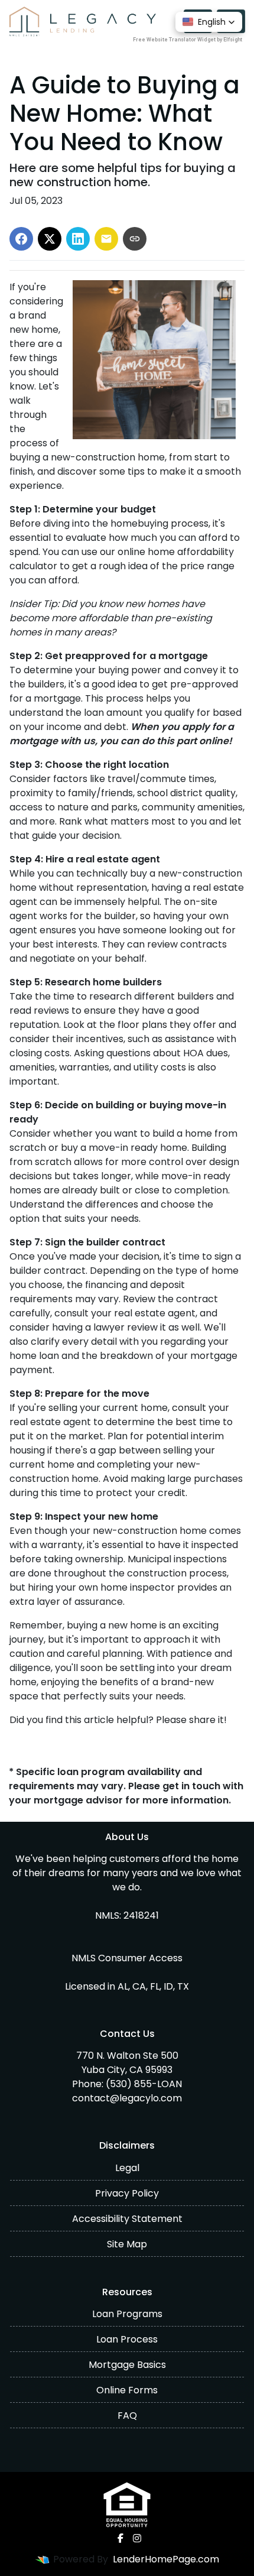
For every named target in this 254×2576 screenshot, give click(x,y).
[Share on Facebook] (21, 239)
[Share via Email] (106, 239)
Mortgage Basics (127, 2365)
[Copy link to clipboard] (135, 239)
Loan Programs (127, 2314)
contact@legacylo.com (127, 2098)
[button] (209, 22)
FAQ (127, 2416)
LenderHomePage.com (166, 2559)
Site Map (127, 2244)
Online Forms (127, 2390)
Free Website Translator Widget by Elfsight (188, 40)
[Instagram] (137, 2538)
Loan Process (127, 2339)
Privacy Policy (127, 2193)
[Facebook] (121, 2538)
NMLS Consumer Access (127, 1958)
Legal (127, 2168)
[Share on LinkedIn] (78, 239)
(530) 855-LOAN (144, 2084)
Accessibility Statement (127, 2219)
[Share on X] (50, 239)
